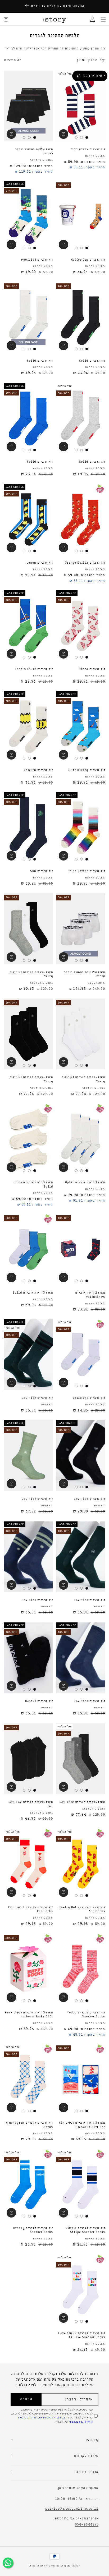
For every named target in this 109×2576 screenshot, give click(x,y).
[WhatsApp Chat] (8, 2563)
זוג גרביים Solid (92, 361)
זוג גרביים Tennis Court (34, 669)
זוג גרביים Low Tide (37, 1398)
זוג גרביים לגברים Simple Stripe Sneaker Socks (85, 2230)
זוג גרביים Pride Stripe (86, 871)
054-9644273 (87, 2525)
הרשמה (26, 2399)
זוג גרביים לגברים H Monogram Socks (29, 2125)
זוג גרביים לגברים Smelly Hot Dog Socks (82, 1910)
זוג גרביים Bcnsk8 (39, 1701)
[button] (103, 19)
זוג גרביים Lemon (40, 563)
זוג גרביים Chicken (38, 770)
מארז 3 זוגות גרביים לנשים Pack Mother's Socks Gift (29, 2015)
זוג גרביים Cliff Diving (86, 770)
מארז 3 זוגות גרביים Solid (33, 1293)
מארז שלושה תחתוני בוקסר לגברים (34, 151)
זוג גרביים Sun (42, 871)
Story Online (37, 2566)
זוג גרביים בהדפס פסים (88, 149)
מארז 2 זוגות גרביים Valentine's (90, 1295)
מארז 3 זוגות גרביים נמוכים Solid (33, 1185)
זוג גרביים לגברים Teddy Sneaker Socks (86, 2015)
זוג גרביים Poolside (37, 260)
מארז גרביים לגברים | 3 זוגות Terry (31, 974)
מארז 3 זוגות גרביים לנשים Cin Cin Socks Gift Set (82, 2125)
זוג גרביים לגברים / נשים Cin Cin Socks (31, 1910)
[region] (54, 6)
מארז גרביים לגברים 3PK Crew (83, 1802)
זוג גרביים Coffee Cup (88, 260)
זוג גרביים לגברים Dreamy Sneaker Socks (33, 2230)
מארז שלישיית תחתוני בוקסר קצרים (85, 974)
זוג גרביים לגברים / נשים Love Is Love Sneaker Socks (82, 2335)
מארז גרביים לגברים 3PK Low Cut (31, 1804)
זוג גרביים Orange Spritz (85, 563)
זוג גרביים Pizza (92, 669)
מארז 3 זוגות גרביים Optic (85, 1183)
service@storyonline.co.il (72, 2509)
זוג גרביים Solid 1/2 (89, 1398)
